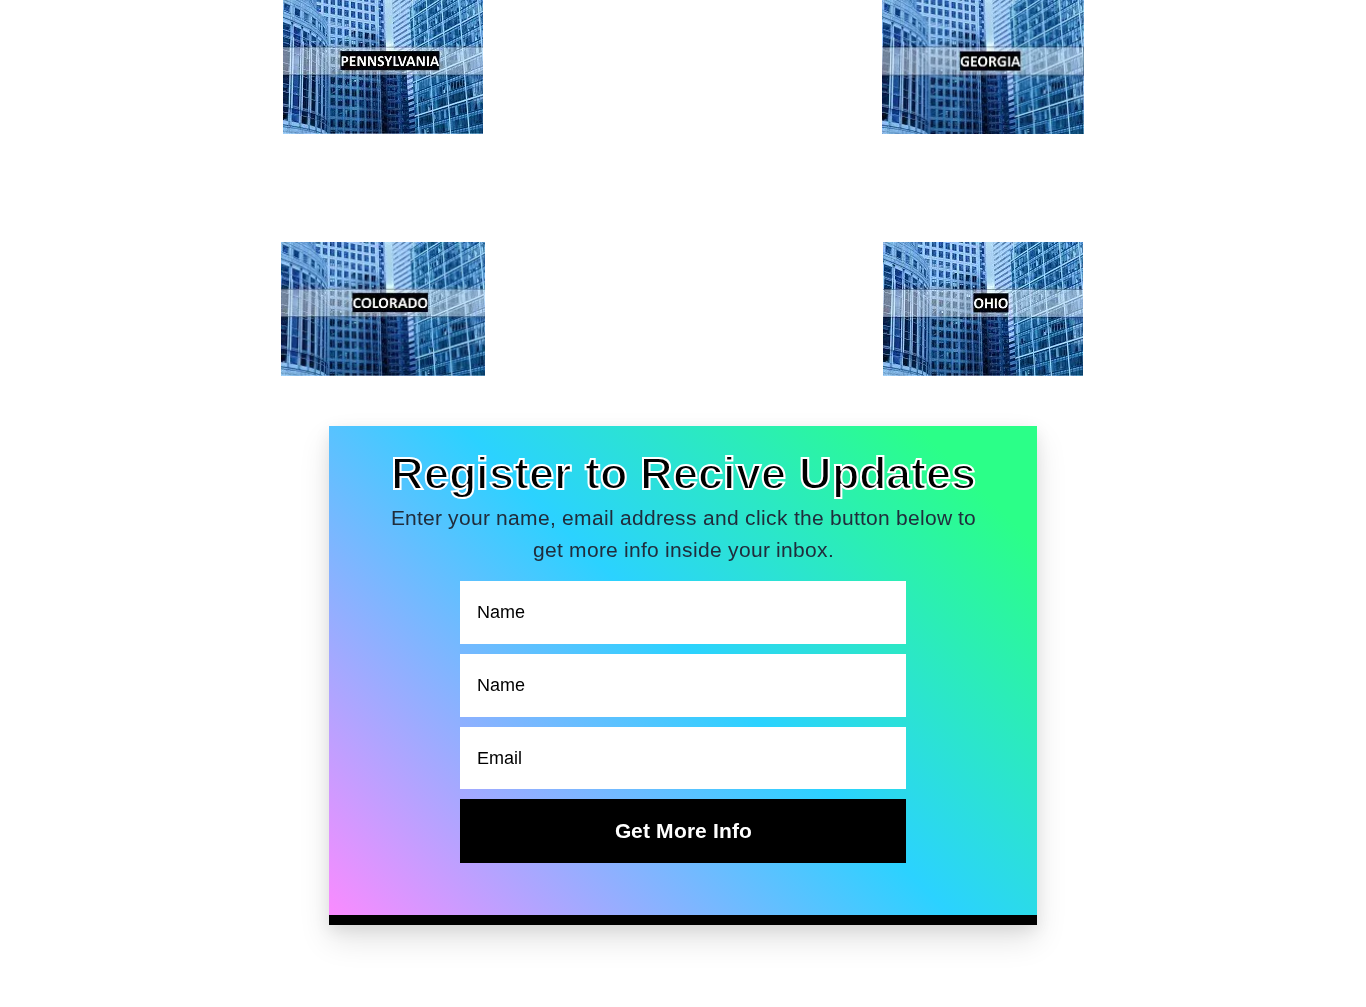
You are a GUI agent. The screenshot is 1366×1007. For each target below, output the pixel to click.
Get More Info (683, 830)
